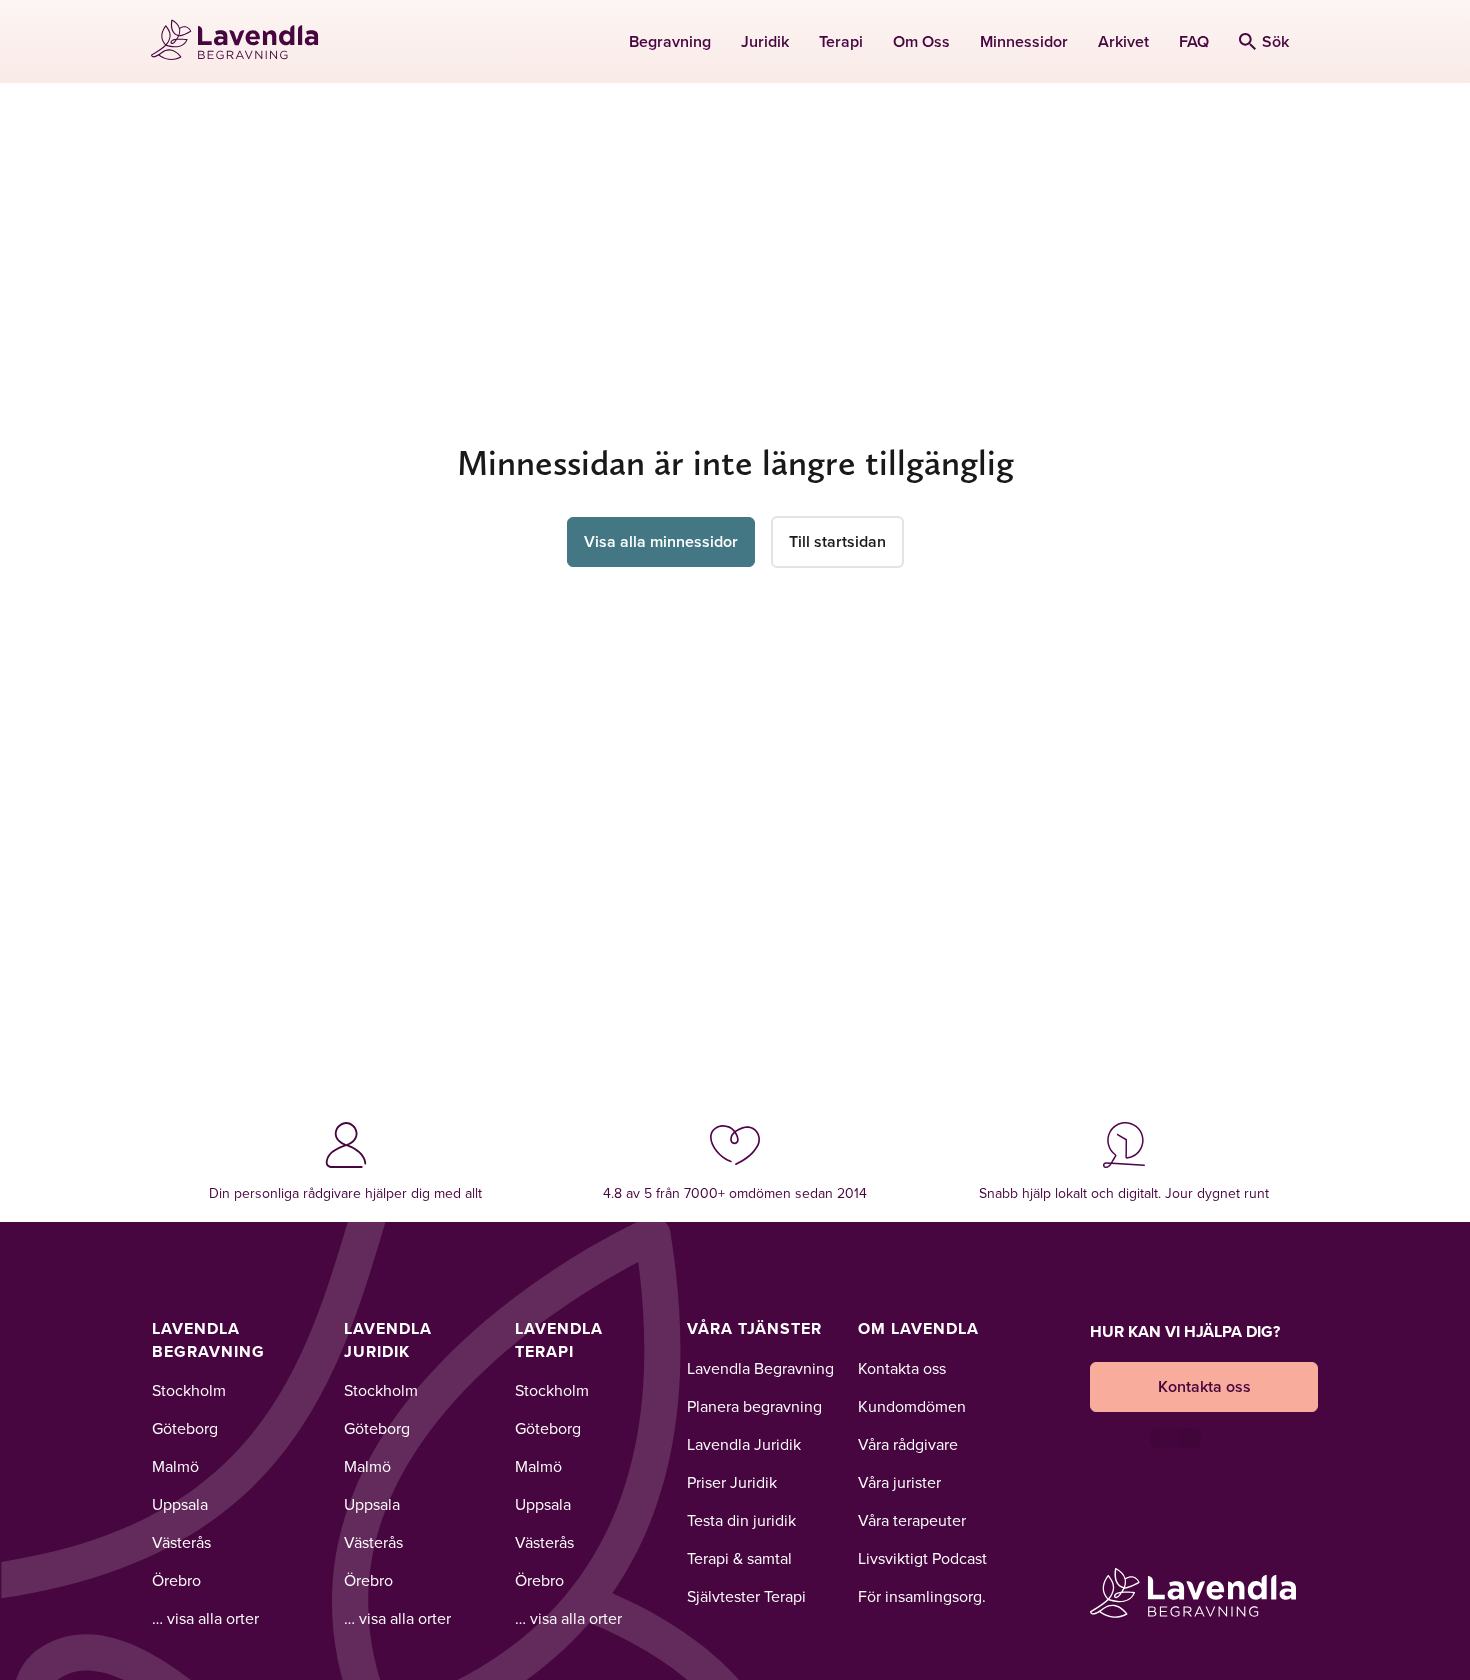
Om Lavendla (918, 1328)
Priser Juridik (732, 1482)
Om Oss (921, 41)
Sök (1275, 41)
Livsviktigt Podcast (922, 1558)
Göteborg (185, 1428)
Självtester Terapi (746, 1596)
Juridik (765, 41)
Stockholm (189, 1390)
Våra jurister (899, 1482)
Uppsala (180, 1504)
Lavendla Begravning (208, 1339)
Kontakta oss (902, 1368)
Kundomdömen (912, 1406)
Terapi (841, 41)
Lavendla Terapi (559, 1339)
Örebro (176, 1580)
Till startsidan (837, 541)
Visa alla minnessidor (661, 541)
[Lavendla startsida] (243, 41)
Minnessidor (1024, 41)
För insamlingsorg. (922, 1596)
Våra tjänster (754, 1328)
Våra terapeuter (912, 1520)
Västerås (181, 1542)
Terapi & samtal (739, 1558)
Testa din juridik (741, 1520)
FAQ (1194, 41)
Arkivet (1123, 41)
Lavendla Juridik (388, 1339)
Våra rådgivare (908, 1444)
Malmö (175, 1466)
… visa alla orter (205, 1618)
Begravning (670, 41)
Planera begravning (754, 1406)
